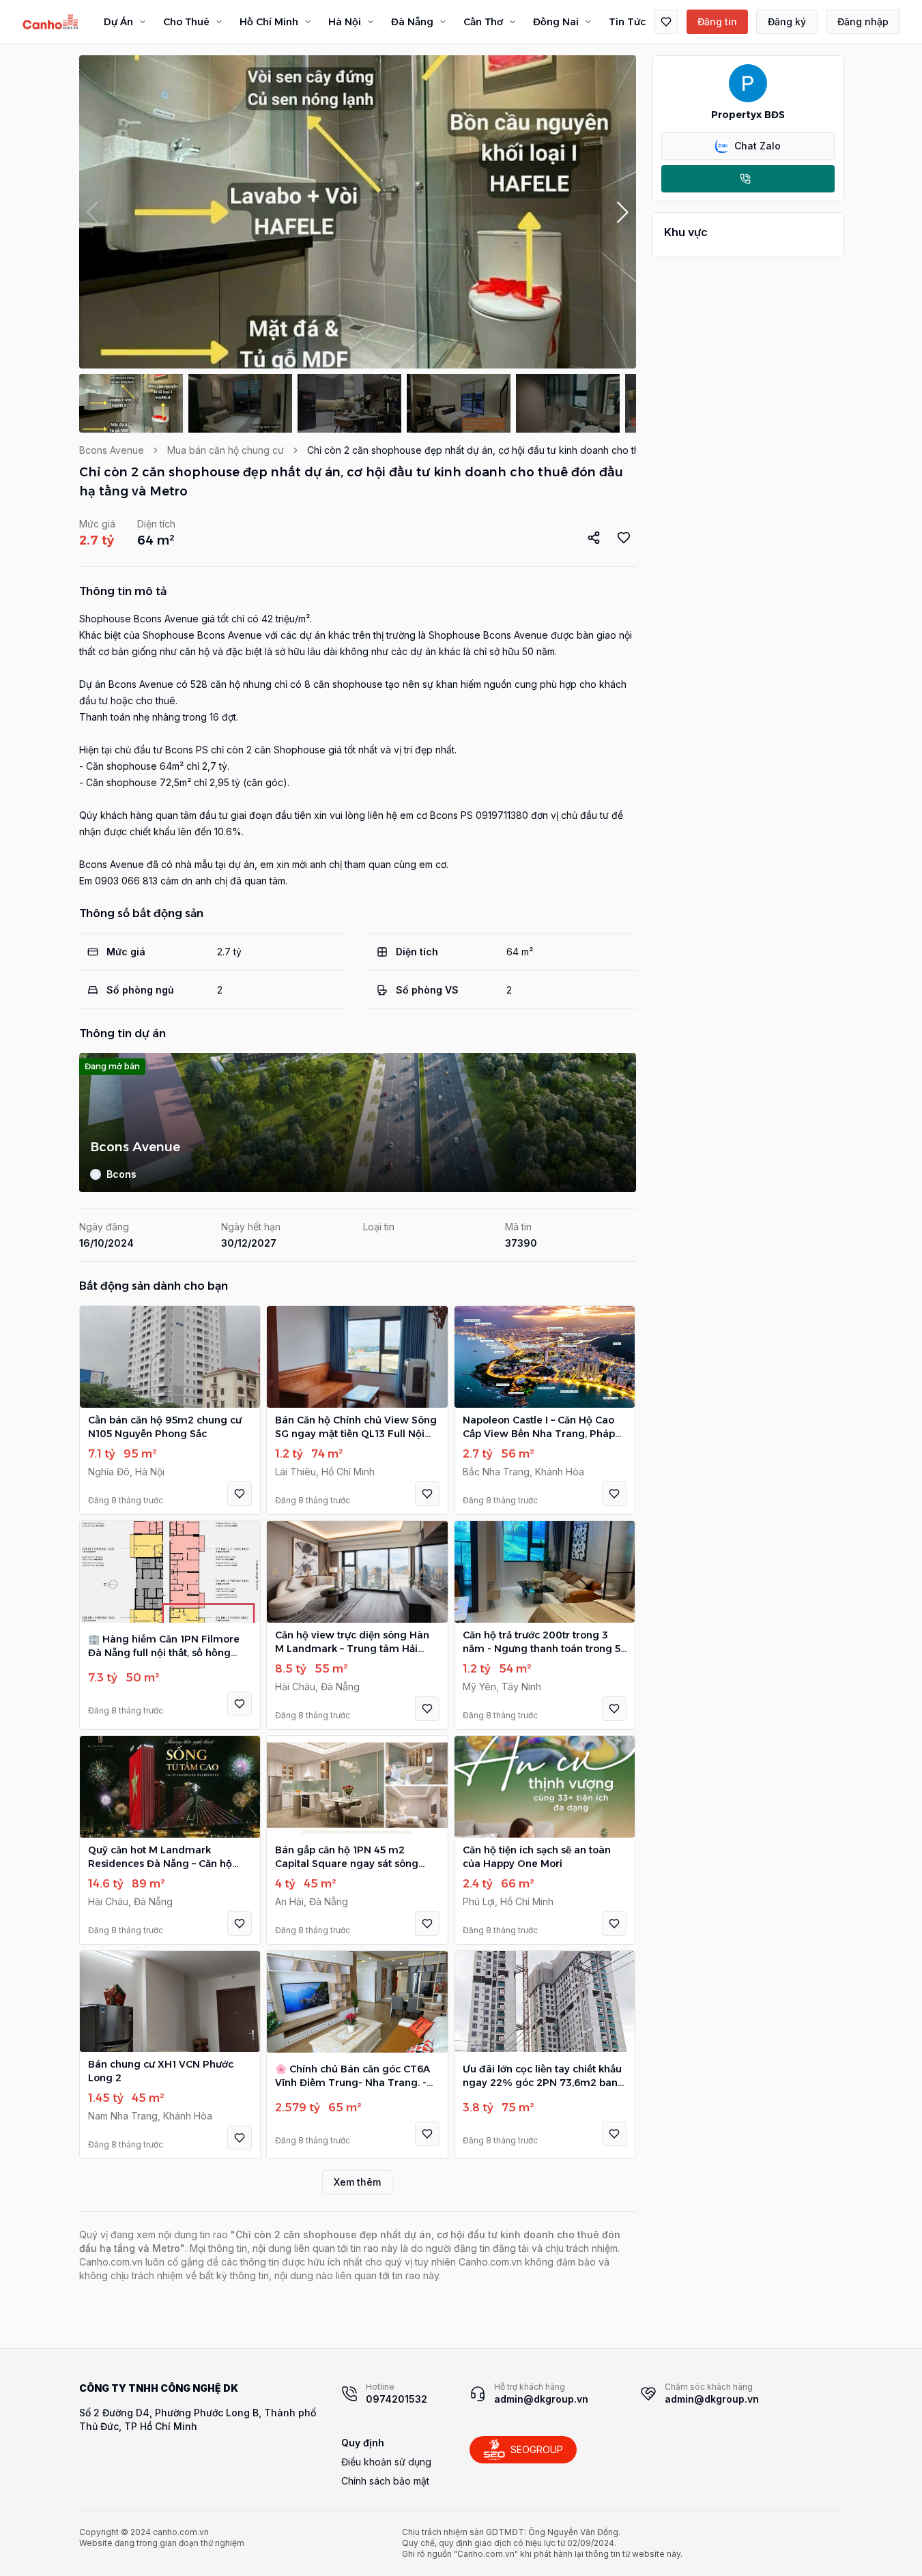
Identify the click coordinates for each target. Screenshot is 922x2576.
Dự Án (118, 22)
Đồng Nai (556, 22)
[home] (51, 22)
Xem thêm (357, 2182)
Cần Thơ (483, 22)
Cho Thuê (186, 22)
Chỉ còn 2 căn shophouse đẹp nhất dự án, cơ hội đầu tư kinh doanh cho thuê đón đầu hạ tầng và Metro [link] (539, 450)
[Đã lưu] (666, 22)
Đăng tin (717, 21)
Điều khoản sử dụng (386, 2462)
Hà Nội (345, 22)
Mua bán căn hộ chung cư (226, 450)
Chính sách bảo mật (385, 2481)
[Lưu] (240, 1494)
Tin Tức (627, 22)
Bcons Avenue (112, 450)
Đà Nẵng (412, 22)
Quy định (363, 2443)
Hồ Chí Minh (269, 22)
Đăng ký (787, 21)
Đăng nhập (863, 21)
